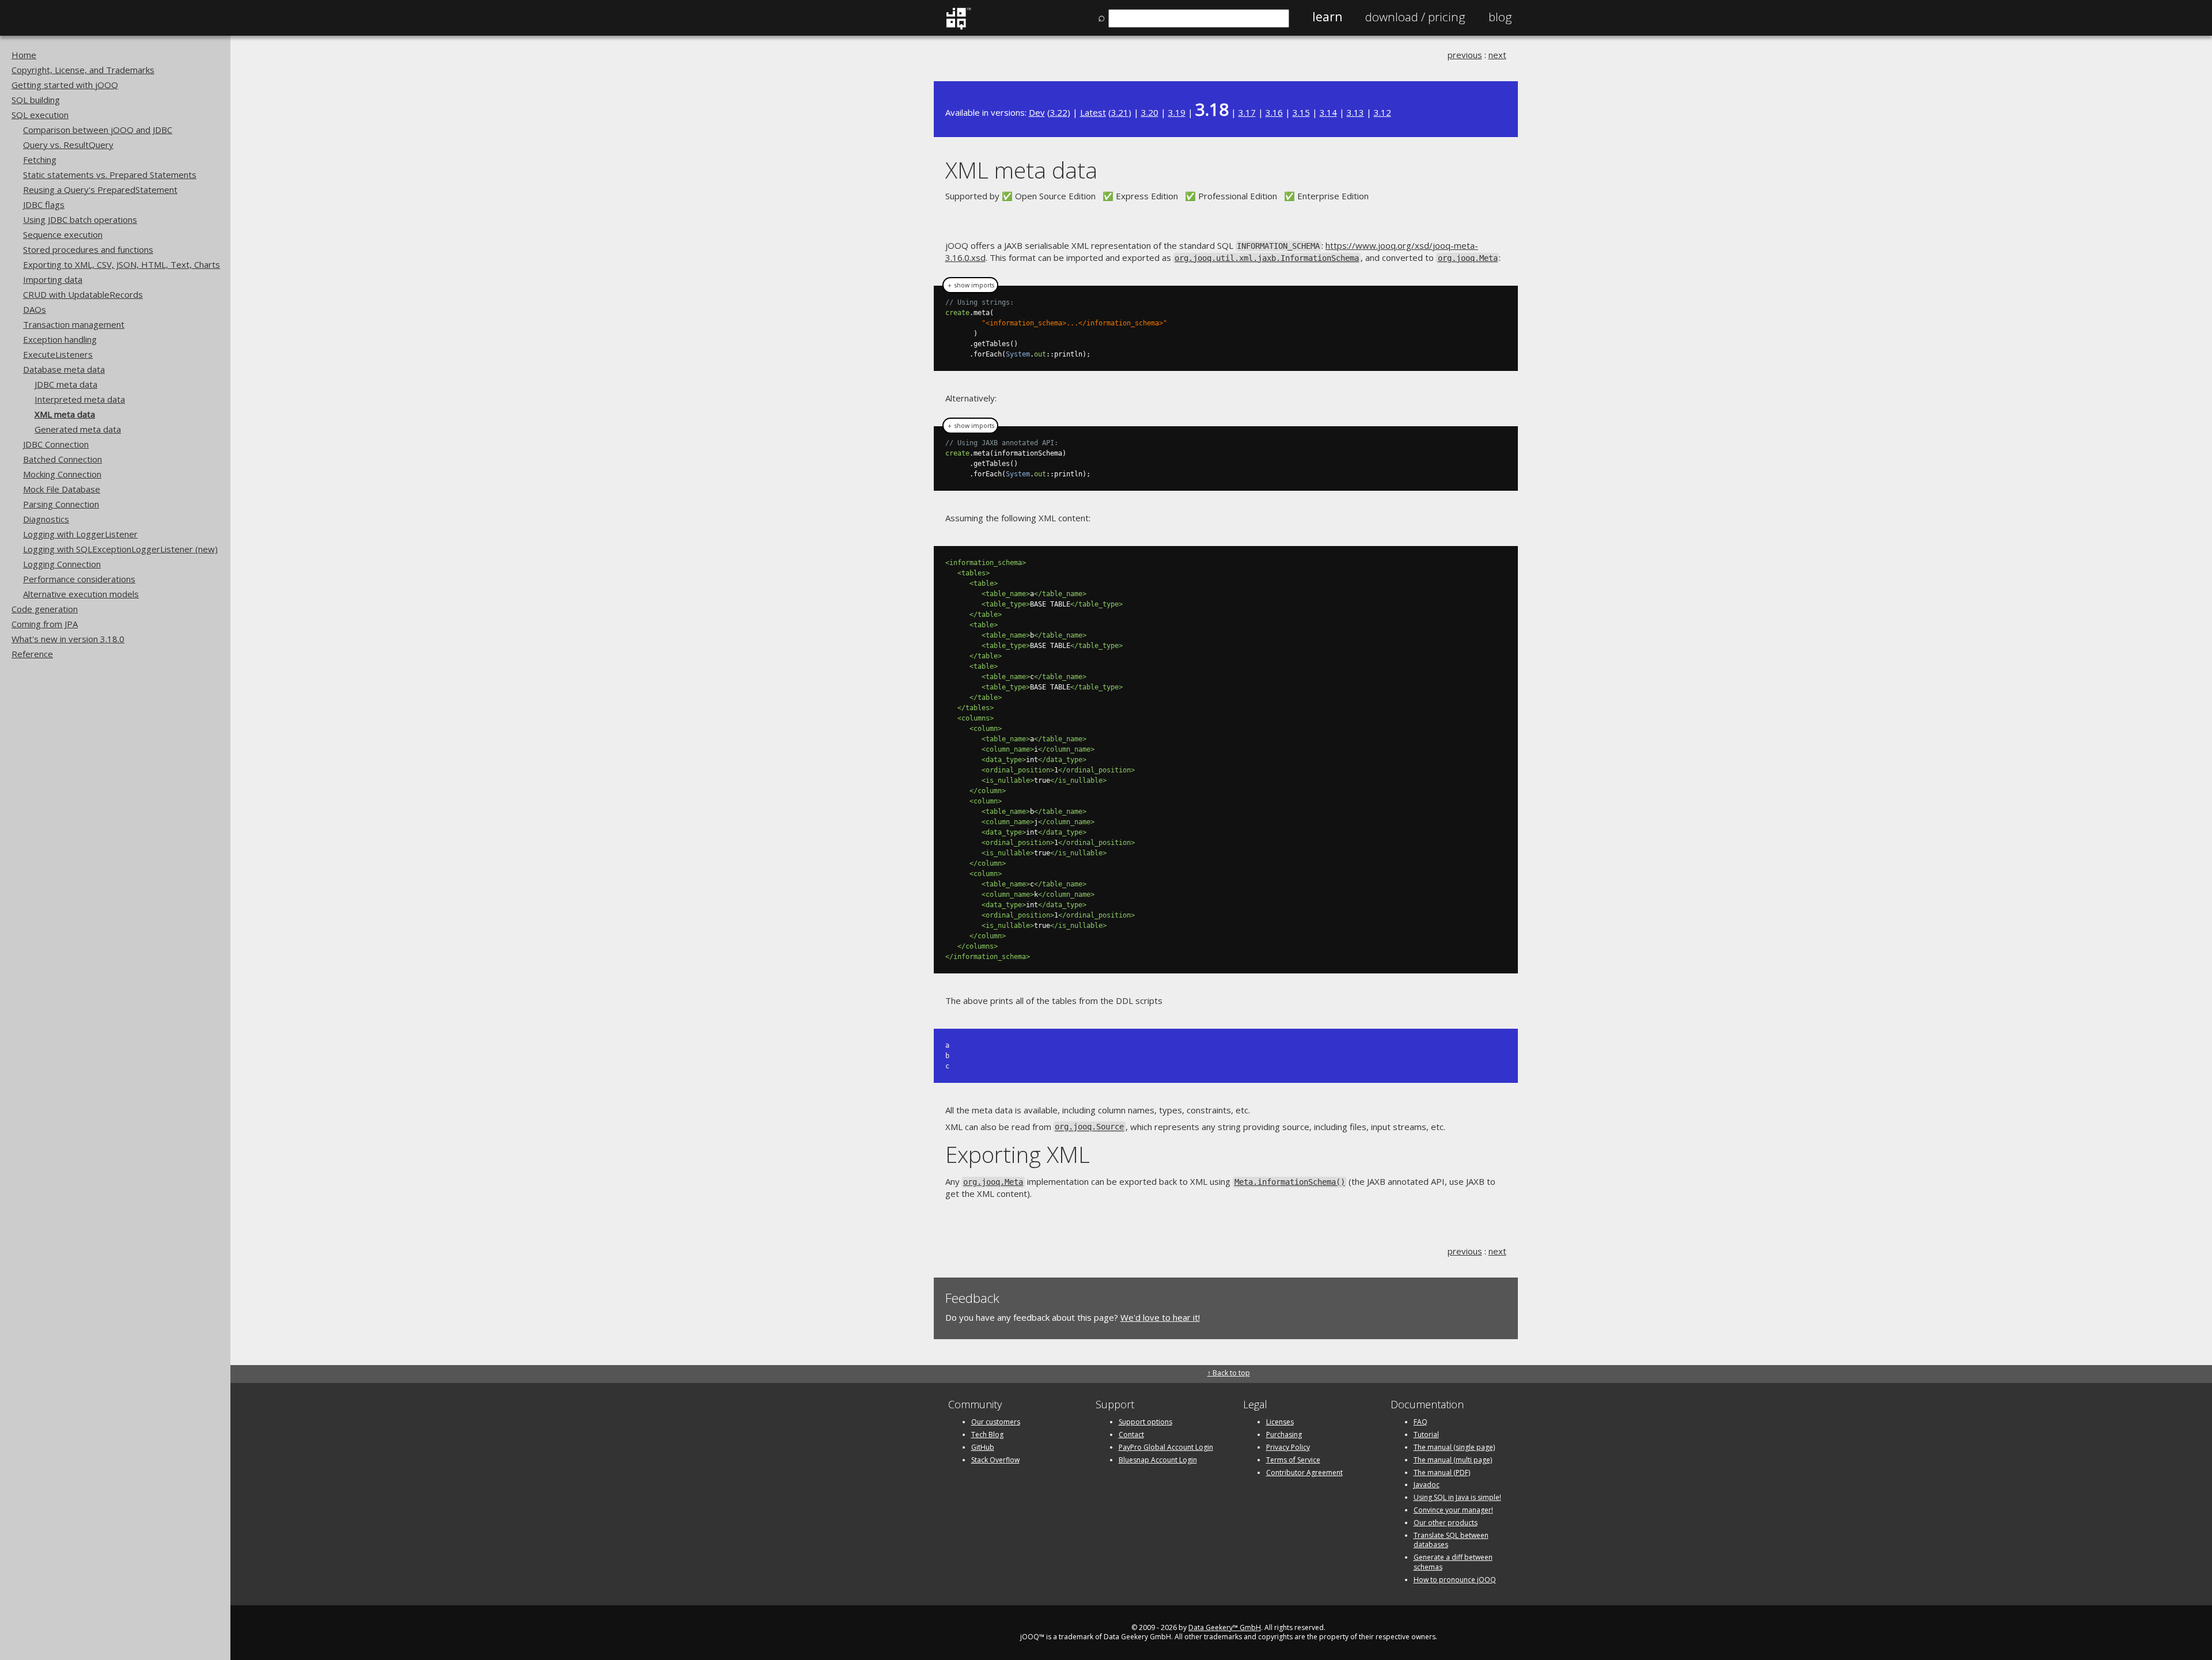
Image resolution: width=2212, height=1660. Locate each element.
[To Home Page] (958, 27)
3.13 (1355, 112)
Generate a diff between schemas (1453, 1562)
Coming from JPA (45, 624)
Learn (1327, 17)
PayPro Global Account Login (1166, 1447)
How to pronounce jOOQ (1455, 1580)
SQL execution (40, 115)
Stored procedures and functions (88, 249)
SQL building (36, 100)
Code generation (45, 609)
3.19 (1177, 112)
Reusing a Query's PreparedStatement (100, 190)
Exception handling (60, 339)
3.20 (1150, 112)
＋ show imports (970, 285)
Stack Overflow (995, 1460)
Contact (1131, 1435)
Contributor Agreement (1304, 1473)
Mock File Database (62, 489)
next (1497, 55)
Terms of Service (1293, 1460)
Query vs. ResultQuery (68, 145)
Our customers (996, 1422)
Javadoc (1427, 1485)
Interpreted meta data (80, 399)
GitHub (983, 1447)
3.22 (1059, 112)
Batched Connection (63, 459)
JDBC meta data (66, 384)
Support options (1145, 1422)
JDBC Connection (56, 444)
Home (24, 55)
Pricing (1415, 17)
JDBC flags (44, 204)
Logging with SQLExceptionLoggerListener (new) (120, 549)
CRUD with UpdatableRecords (83, 294)
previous (1465, 55)
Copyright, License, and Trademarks (83, 70)
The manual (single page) (1454, 1447)
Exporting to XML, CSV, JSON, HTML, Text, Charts (122, 264)
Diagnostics (46, 519)
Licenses (1280, 1422)
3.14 (1328, 112)
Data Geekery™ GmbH (1225, 1627)
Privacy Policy (1288, 1447)
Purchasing (1284, 1435)
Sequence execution (63, 234)
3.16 (1274, 112)
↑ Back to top (1229, 1373)
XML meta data (65, 414)
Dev (1037, 112)
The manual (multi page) (1453, 1460)
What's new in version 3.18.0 (68, 639)
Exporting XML (1018, 1154)
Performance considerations (79, 579)
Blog (1500, 17)
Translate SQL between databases (1451, 1540)
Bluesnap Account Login (1158, 1460)
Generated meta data (78, 429)
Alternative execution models (81, 594)
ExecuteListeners (58, 354)
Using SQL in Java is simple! (1457, 1497)
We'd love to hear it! (1160, 1317)
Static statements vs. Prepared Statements (110, 175)
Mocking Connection (62, 474)
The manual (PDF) (1442, 1473)
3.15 (1301, 112)
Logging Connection (62, 564)
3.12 (1382, 112)
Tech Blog (987, 1435)
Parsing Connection (61, 504)
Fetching (40, 160)
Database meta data (64, 369)
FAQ (1421, 1422)
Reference (32, 654)
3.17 (1247, 112)
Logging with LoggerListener (80, 534)
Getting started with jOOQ (65, 85)
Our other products (1446, 1523)
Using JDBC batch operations (80, 219)
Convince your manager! (1453, 1510)
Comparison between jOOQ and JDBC (98, 130)
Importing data (53, 279)
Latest (1093, 112)
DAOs (35, 309)
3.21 (1120, 112)
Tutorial (1426, 1435)
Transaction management (74, 324)
